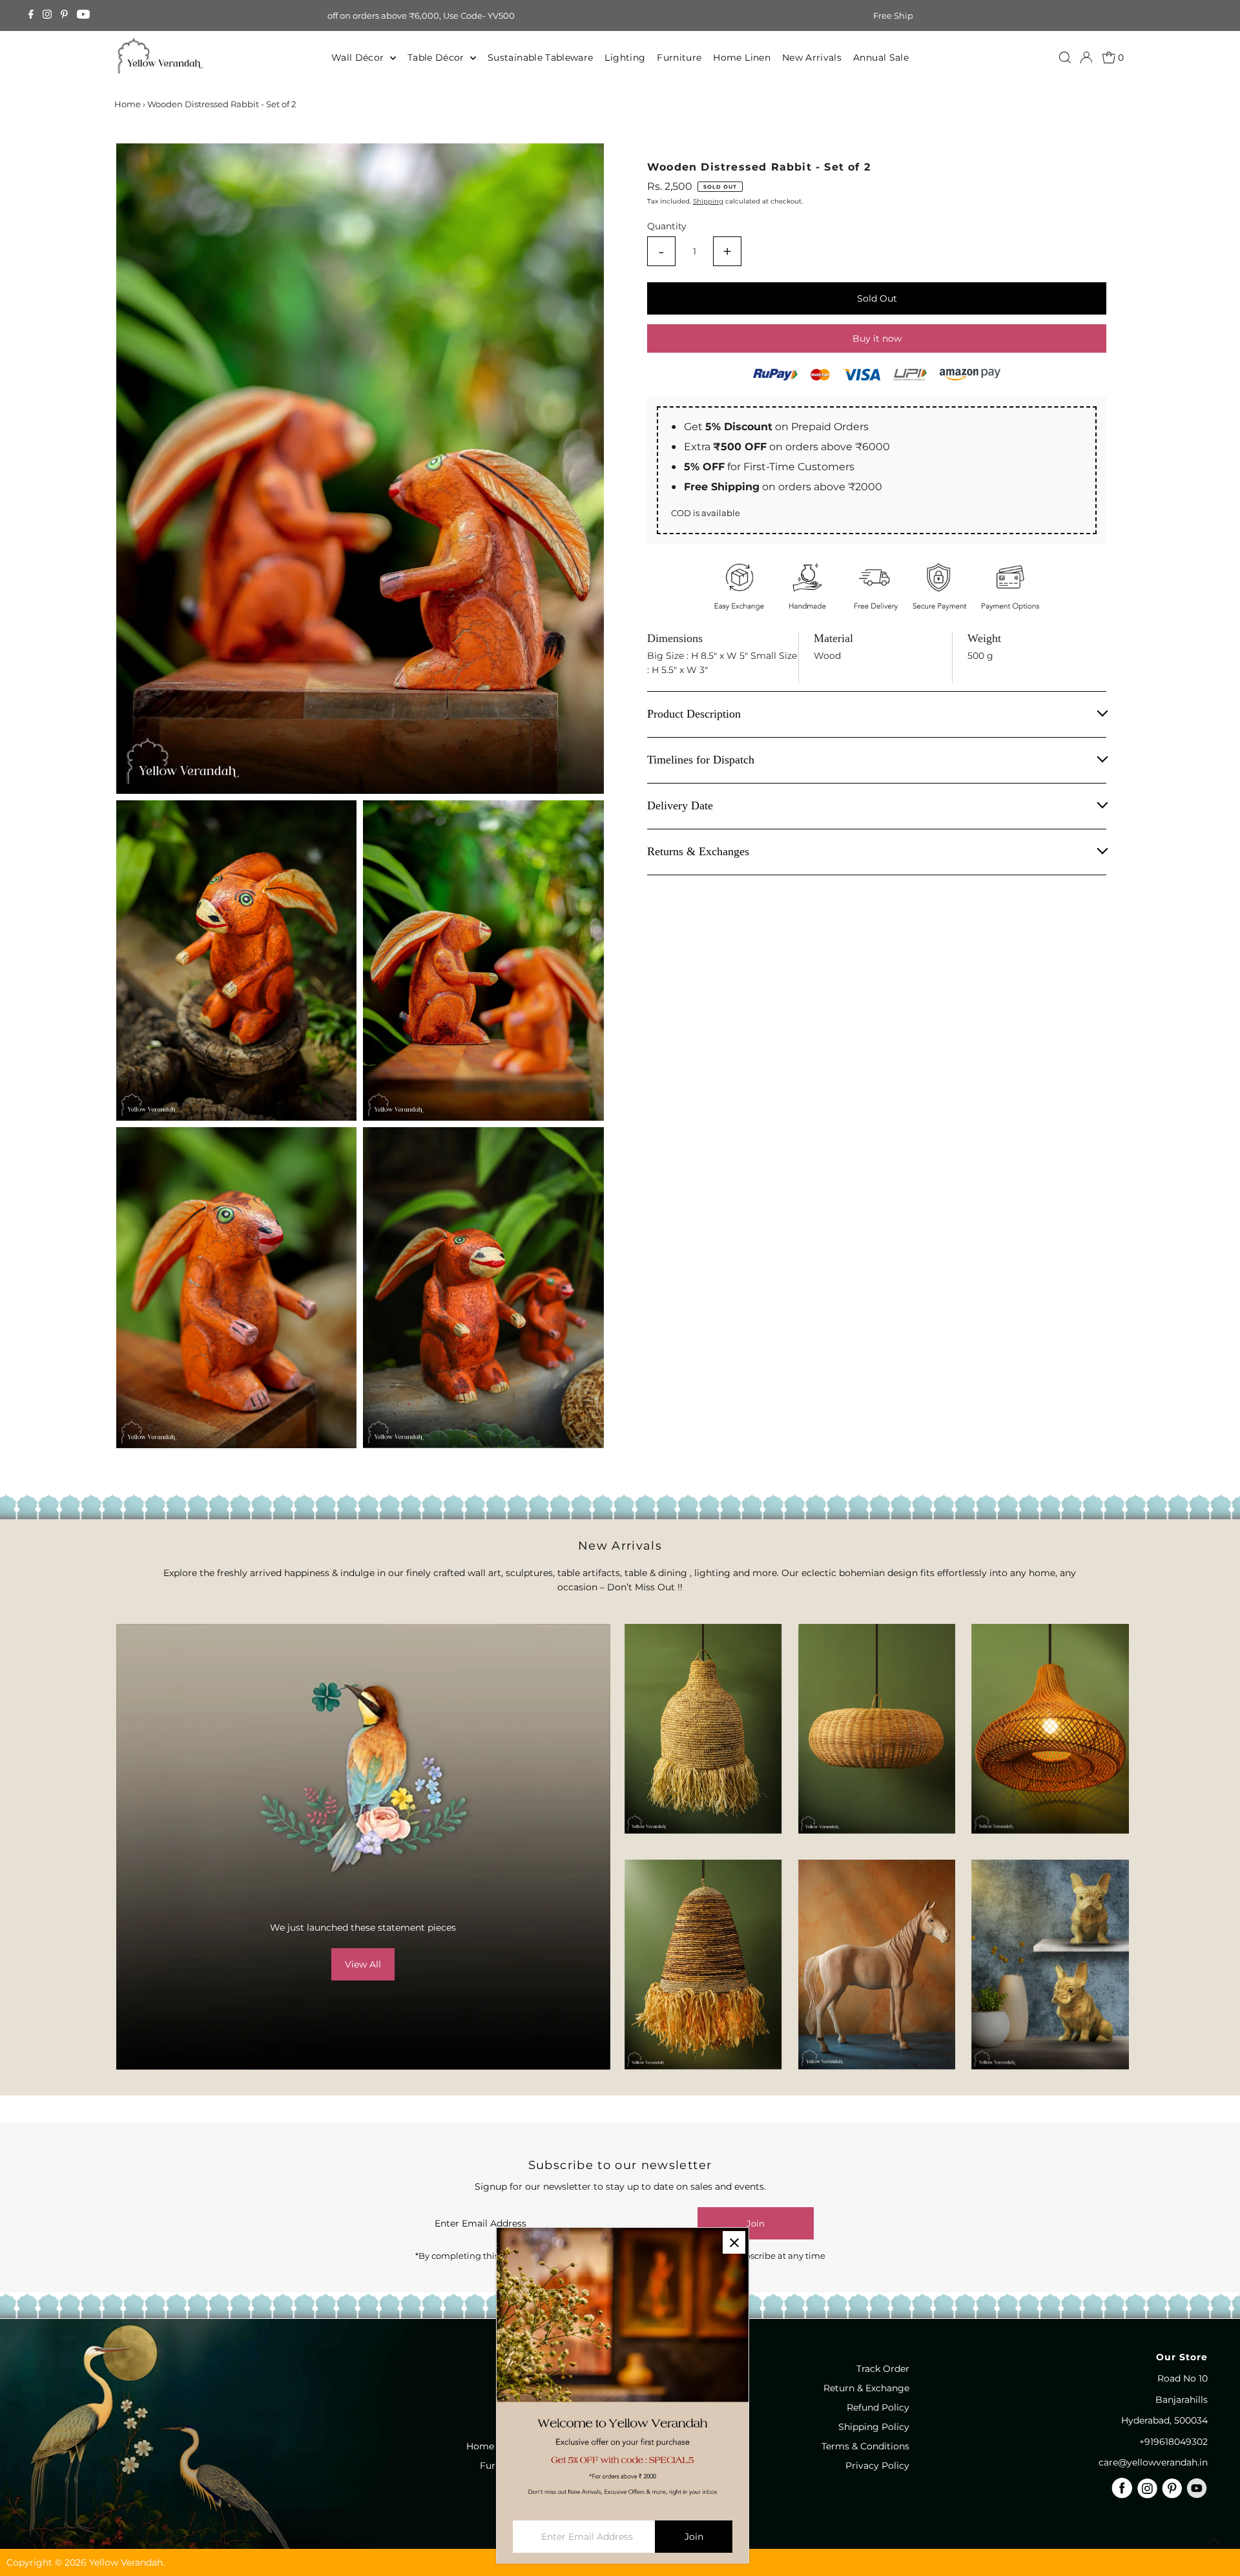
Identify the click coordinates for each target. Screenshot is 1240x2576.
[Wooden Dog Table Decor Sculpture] (1050, 1965)
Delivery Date (680, 806)
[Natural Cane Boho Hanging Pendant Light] (877, 1729)
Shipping (708, 201)
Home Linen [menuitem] (742, 57)
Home (128, 104)
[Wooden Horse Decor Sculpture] (877, 1965)
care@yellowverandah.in (1153, 2462)
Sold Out (877, 298)
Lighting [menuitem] (625, 57)
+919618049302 (1173, 2442)
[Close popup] (734, 2242)
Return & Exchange (866, 2388)
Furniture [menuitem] (679, 57)
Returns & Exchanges (698, 852)
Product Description (694, 714)
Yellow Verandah (126, 2562)
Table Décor (437, 57)
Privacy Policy (877, 2466)
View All (363, 1964)
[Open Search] (1065, 57)
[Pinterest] (64, 16)
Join (756, 2223)
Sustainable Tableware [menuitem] (540, 57)
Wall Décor (359, 57)
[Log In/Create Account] (1086, 57)
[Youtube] (83, 16)
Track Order (883, 2369)
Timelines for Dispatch (701, 760)
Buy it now (877, 338)
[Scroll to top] (1214, 2540)
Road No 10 (1183, 2378)
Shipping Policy (874, 2427)
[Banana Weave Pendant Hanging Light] (703, 1729)
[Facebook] (31, 16)
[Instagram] (47, 16)
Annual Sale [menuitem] (881, 57)
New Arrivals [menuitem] (812, 57)
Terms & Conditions (865, 2446)
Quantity (667, 226)
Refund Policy (878, 2407)
